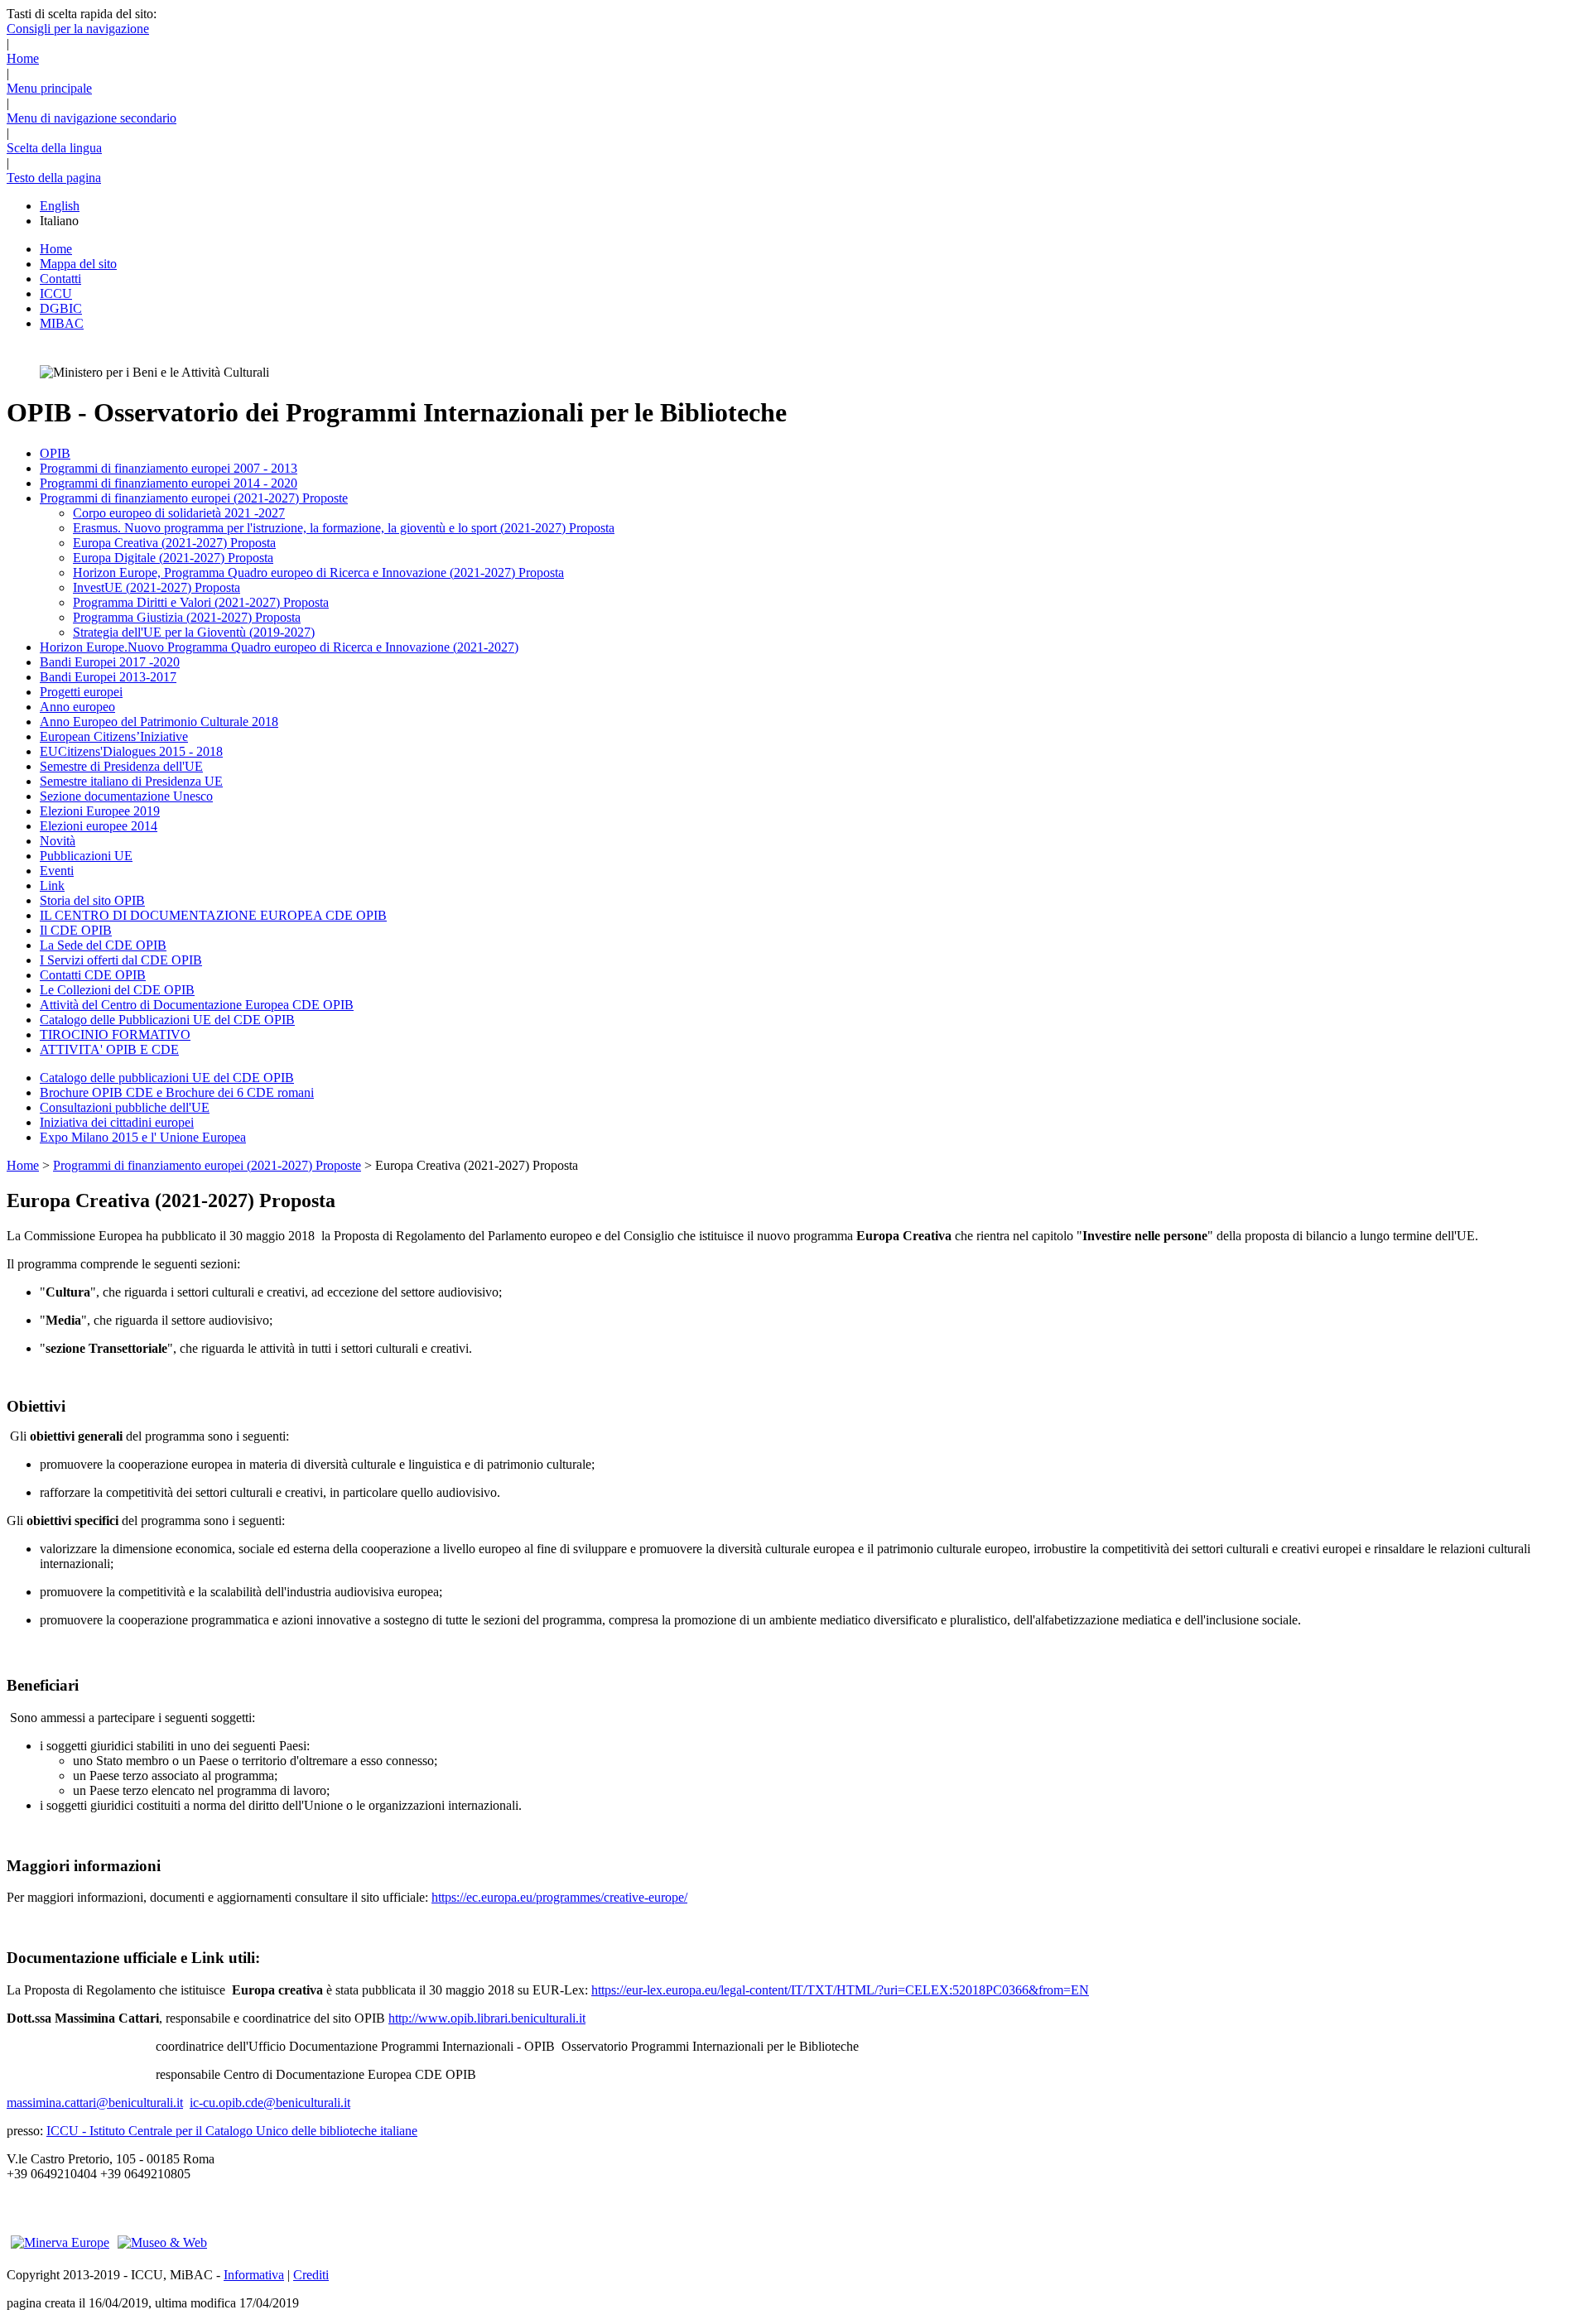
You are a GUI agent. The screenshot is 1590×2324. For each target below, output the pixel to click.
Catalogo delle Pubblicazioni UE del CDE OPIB (167, 1020)
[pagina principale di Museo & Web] (162, 2242)
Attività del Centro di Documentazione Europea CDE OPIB (197, 1005)
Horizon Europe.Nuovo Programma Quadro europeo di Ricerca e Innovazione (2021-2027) (279, 647)
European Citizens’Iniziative (114, 736)
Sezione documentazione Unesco (126, 796)
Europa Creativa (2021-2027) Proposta (174, 543)
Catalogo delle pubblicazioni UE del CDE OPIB (167, 1078)
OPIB (55, 453)
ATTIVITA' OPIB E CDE (109, 1049)
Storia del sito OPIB (92, 900)
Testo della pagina (54, 178)
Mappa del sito (78, 264)
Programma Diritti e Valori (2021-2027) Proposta (201, 602)
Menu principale (49, 88)
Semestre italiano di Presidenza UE (131, 781)
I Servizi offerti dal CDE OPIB (121, 960)
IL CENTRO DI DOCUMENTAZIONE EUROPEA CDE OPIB (213, 915)
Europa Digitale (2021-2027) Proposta (173, 558)
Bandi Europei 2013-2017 (108, 677)
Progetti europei (81, 692)
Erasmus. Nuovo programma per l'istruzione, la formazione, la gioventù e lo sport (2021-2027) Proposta (344, 528)
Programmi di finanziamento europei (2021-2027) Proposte (194, 498)
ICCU (56, 294)
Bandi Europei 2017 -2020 (110, 662)
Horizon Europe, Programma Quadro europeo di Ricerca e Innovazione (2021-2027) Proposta (318, 573)
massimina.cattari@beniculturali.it (95, 2103)
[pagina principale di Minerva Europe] (60, 2242)
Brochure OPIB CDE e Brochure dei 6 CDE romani (177, 1092)
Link (52, 885)
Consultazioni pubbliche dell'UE (125, 1107)
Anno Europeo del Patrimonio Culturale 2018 (159, 722)
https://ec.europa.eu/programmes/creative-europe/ (559, 1897)
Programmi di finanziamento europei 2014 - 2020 (169, 483)
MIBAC (62, 323)
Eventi (57, 871)
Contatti (60, 279)
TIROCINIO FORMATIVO (115, 1034)
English (60, 206)
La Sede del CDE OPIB (103, 945)
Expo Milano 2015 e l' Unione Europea (143, 1137)
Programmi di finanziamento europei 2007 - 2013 (169, 468)
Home (23, 58)
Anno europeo (77, 707)
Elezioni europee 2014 (99, 826)
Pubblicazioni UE (86, 856)
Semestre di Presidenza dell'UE (121, 766)
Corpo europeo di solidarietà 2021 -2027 (179, 513)
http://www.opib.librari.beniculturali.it (487, 2018)
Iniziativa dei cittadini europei (117, 1122)
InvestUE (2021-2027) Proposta (157, 587)
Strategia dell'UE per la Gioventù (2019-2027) (194, 632)
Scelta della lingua (54, 148)
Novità (58, 841)
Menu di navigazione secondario (92, 118)
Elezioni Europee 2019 (100, 811)
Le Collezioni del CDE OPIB (117, 990)
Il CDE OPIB (76, 930)
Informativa (254, 2275)
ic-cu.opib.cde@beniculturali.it (270, 2103)
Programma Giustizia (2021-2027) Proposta (187, 617)
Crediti (311, 2275)
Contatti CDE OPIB (93, 975)
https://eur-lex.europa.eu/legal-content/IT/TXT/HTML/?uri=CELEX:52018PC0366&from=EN (840, 1990)
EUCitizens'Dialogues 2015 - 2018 (131, 751)
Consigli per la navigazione (78, 29)
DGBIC (61, 308)
